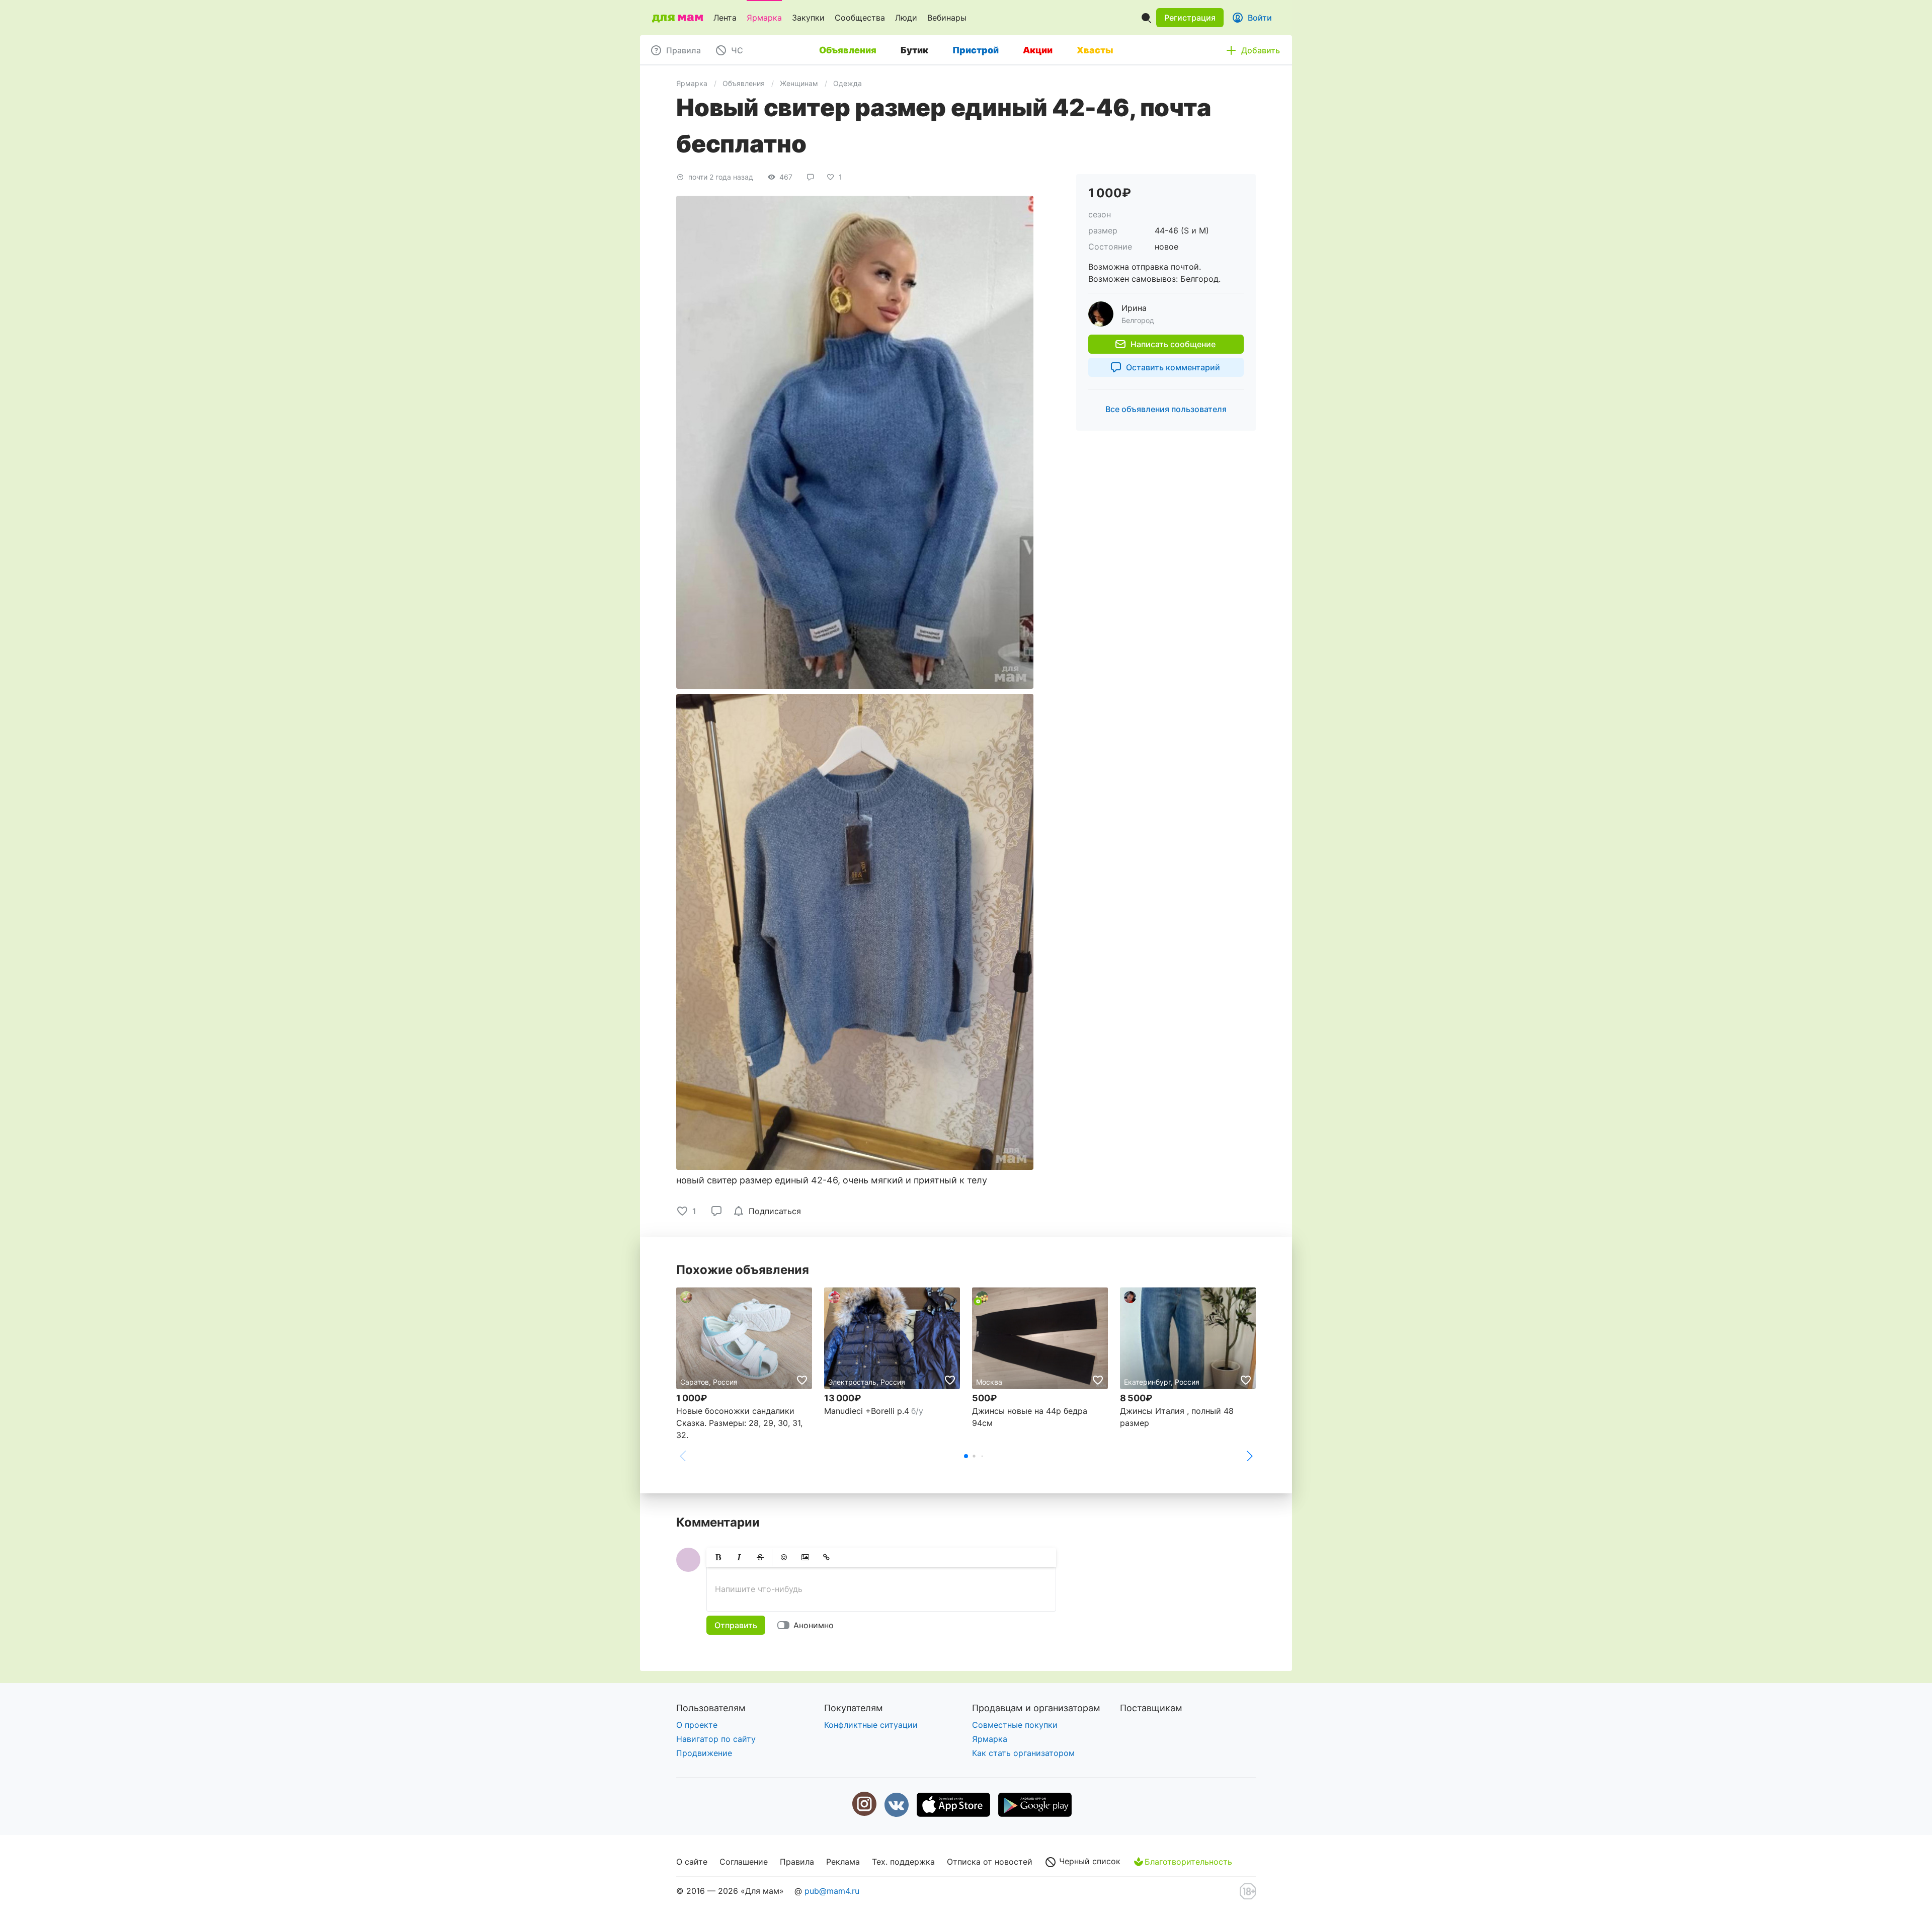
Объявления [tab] (848, 50)
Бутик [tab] (914, 50)
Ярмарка (764, 18)
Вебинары (947, 18)
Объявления (744, 83)
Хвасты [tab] (1095, 50)
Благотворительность (1188, 1862)
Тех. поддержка (903, 1862)
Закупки (808, 18)
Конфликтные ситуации (871, 1725)
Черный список (1089, 1861)
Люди (906, 18)
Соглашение (744, 1862)
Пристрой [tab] (976, 50)
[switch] (808, 1625)
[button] (1190, 18)
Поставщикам (1151, 1708)
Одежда (848, 83)
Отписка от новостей (990, 1862)
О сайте (692, 1862)
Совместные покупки (1015, 1725)
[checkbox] (769, 1211)
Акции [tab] (1038, 50)
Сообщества (860, 18)
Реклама (843, 1862)
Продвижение (704, 1753)
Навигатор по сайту (716, 1739)
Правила (797, 1862)
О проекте (697, 1725)
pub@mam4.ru (832, 1891)
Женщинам (799, 83)
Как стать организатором (1023, 1753)
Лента (725, 18)
